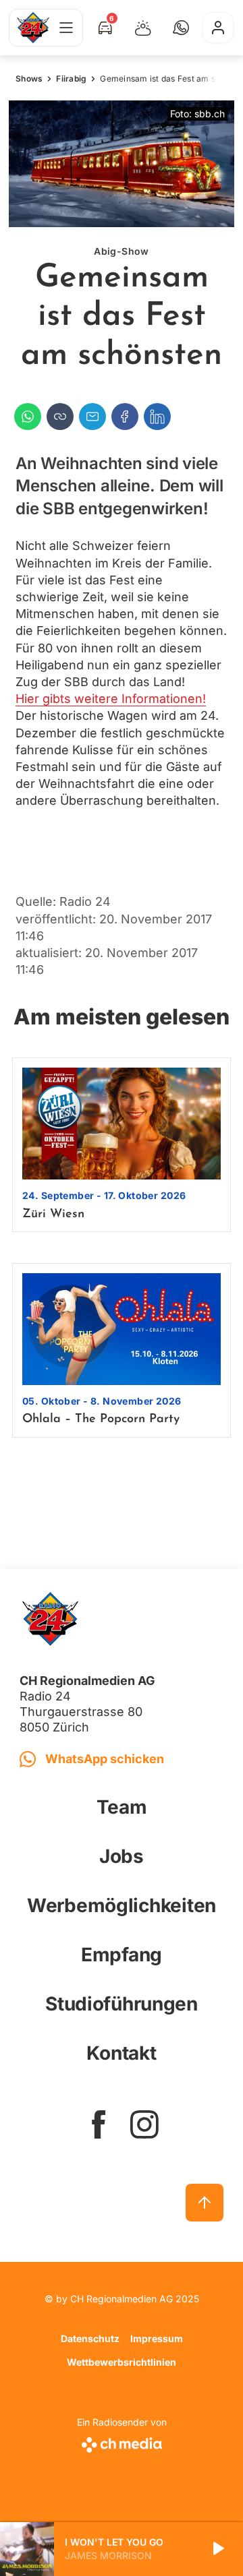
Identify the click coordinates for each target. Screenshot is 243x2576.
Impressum (157, 2338)
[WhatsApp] (28, 417)
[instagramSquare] (144, 2124)
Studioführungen (122, 2004)
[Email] (92, 417)
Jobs (122, 1856)
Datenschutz (90, 2338)
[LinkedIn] (157, 417)
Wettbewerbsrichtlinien (122, 2362)
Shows (29, 79)
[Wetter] (143, 28)
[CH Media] (122, 2442)
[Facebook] (125, 417)
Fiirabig (71, 79)
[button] (181, 28)
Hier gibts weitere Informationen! (111, 699)
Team (122, 1807)
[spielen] (217, 2549)
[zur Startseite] (33, 28)
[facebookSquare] (99, 2124)
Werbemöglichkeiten (122, 1905)
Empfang (122, 1955)
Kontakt (121, 2053)
